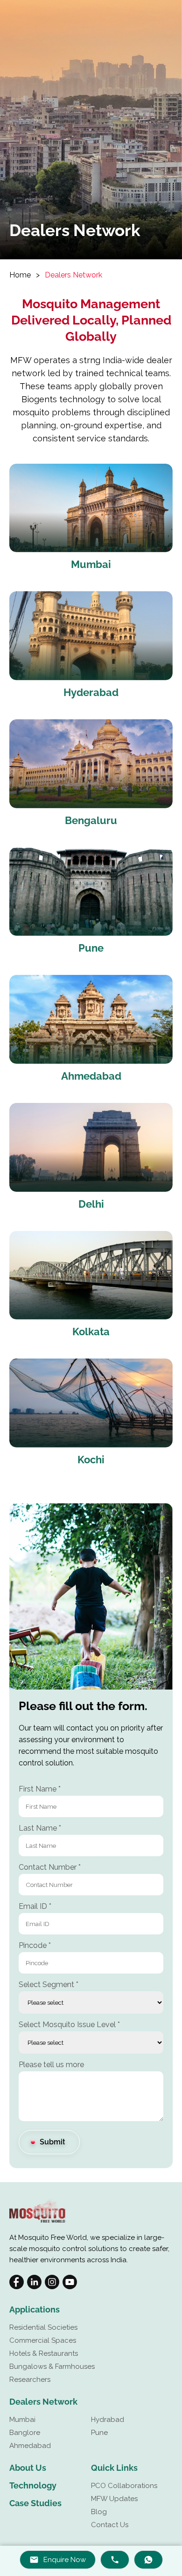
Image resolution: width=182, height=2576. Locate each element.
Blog (99, 2512)
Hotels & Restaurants (44, 2353)
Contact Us (110, 2525)
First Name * (40, 1789)
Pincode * (35, 1945)
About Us (28, 2468)
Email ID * (35, 1906)
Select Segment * (49, 1984)
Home (20, 275)
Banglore (25, 2433)
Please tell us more (51, 2065)
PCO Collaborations (124, 2486)
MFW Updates (114, 2499)
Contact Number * (50, 1867)
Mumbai (22, 2420)
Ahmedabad (30, 2446)
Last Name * (40, 1828)
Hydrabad (108, 2420)
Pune (99, 2433)
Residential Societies (43, 2327)
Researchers (30, 2380)
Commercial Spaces (43, 2340)
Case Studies (35, 2503)
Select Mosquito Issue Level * (69, 2025)
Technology (33, 2485)
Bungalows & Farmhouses (52, 2366)
